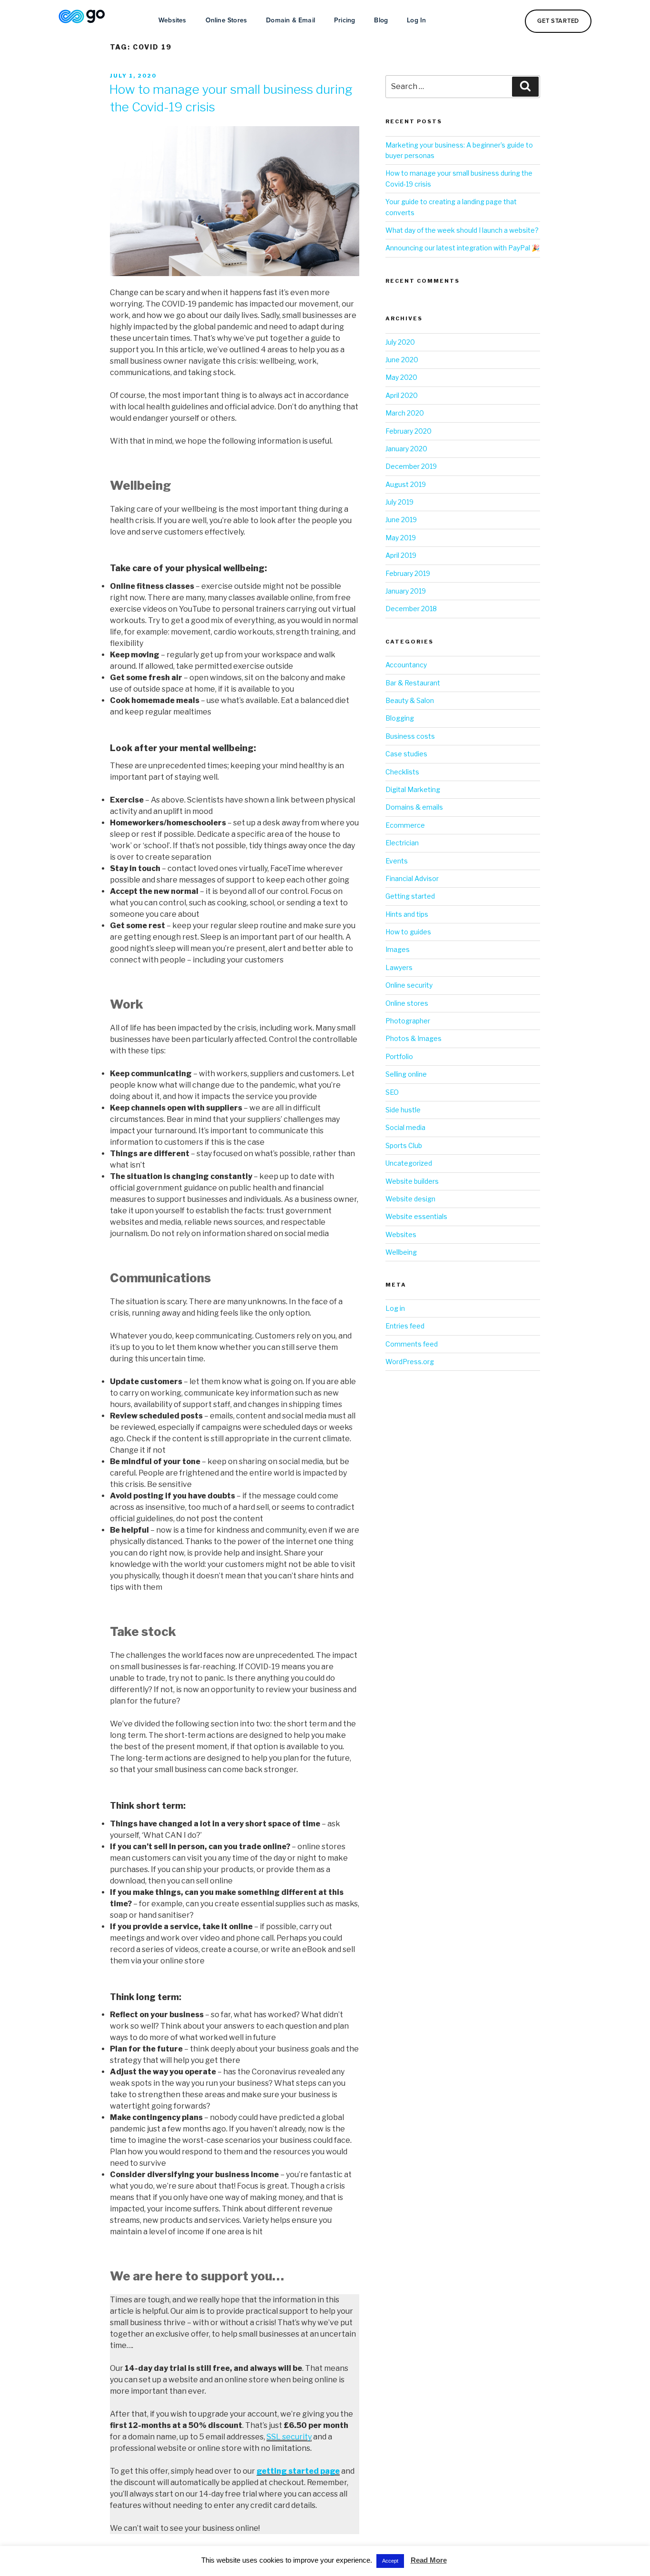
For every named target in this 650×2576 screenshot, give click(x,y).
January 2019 (406, 591)
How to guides (408, 932)
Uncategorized (409, 1163)
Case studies (406, 754)
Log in (395, 1308)
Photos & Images (414, 1038)
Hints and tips (407, 914)
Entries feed (405, 1326)
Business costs (410, 736)
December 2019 (411, 466)
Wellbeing (401, 1252)
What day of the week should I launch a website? (462, 230)
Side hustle (403, 1110)
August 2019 (406, 484)
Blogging (400, 718)
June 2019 (401, 520)
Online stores (407, 1003)
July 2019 (399, 502)
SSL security (289, 2437)
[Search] (525, 87)
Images (398, 949)
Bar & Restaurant (413, 683)
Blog (381, 20)
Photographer (408, 1021)
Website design (410, 1199)
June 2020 (402, 360)
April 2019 (401, 555)
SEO (392, 1092)
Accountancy (406, 665)
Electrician (402, 843)
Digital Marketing (413, 789)
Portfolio (399, 1056)
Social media (405, 1127)
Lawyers (399, 967)
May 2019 (401, 538)
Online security (409, 985)
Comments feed (412, 1344)
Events (397, 861)
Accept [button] (390, 2561)
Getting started (410, 896)
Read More (429, 2560)
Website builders (412, 1181)
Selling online (406, 1074)
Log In (416, 20)
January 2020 (406, 449)
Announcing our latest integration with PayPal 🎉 (463, 248)
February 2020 (409, 431)
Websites (172, 20)
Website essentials (416, 1216)
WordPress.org (410, 1362)
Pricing (345, 20)
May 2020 (401, 377)
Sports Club (404, 1145)
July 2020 (400, 342)
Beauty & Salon (410, 700)
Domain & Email (291, 20)
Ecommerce (405, 825)
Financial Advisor (412, 878)
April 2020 (402, 395)
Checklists (402, 772)
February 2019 (408, 573)
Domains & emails (414, 807)
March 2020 (405, 413)
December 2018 (411, 609)
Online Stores (227, 20)
